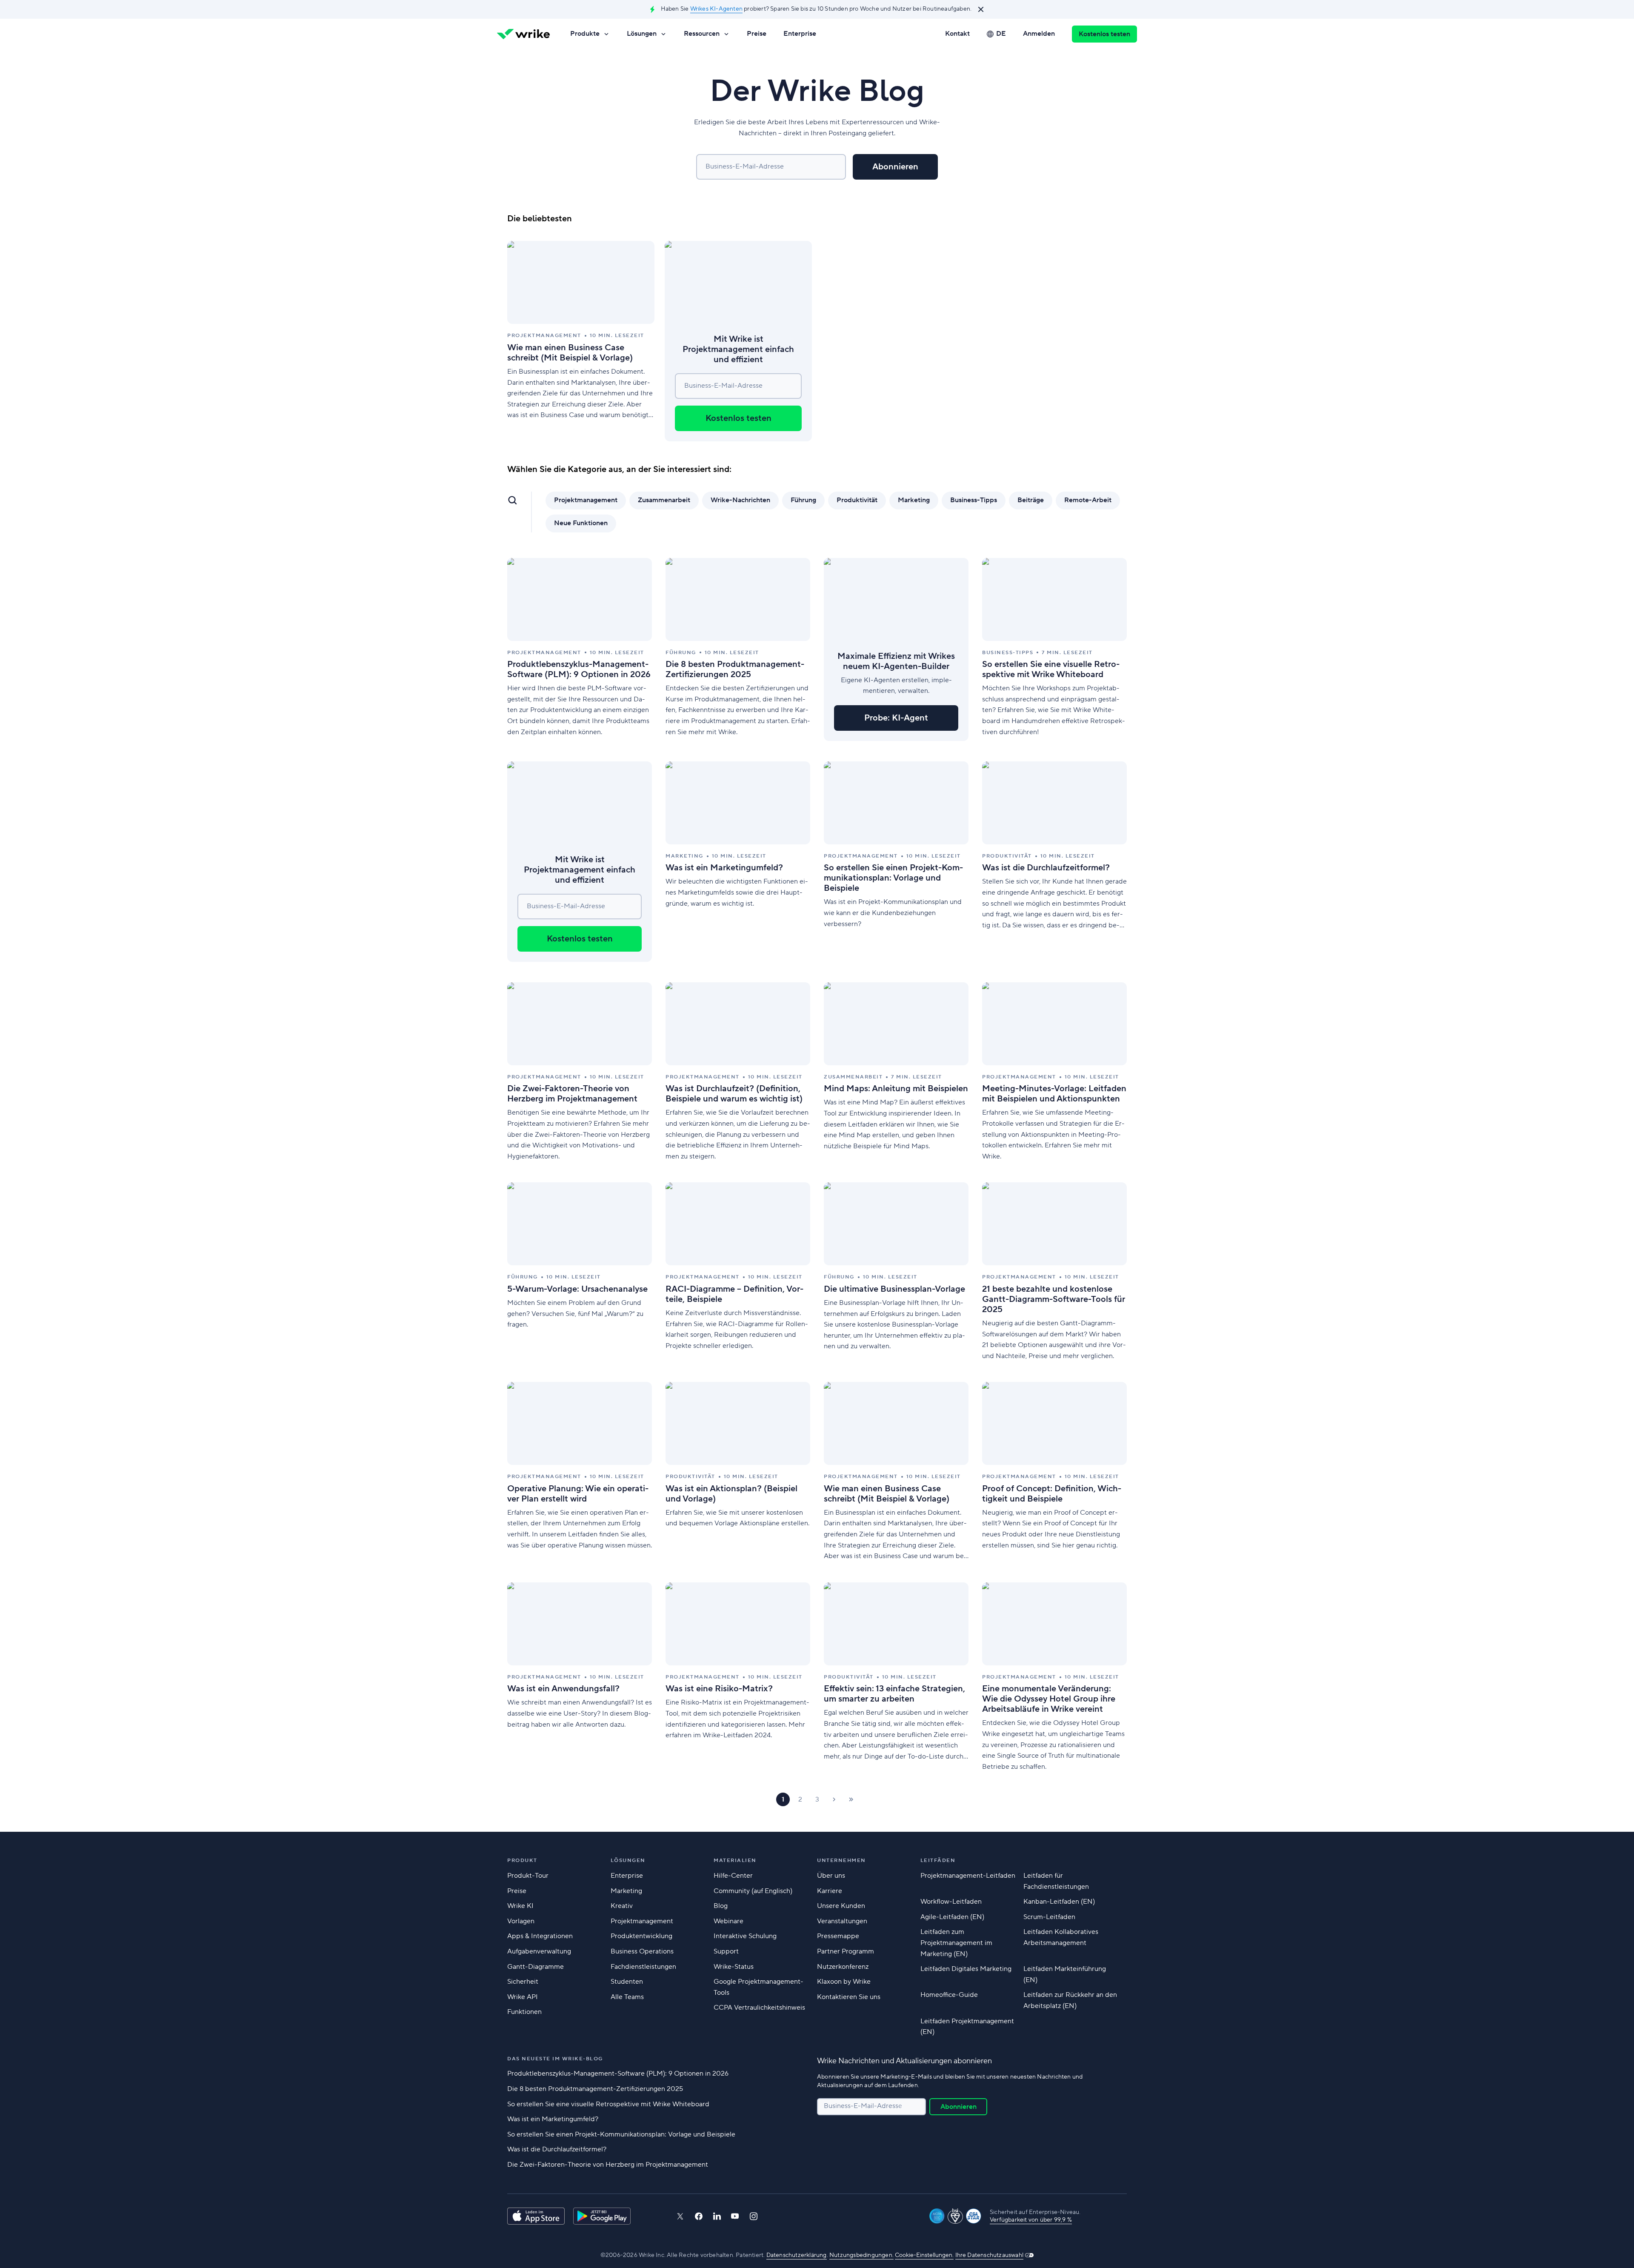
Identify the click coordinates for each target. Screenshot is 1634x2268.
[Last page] (851, 1799)
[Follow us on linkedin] (717, 2216)
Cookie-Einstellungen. (924, 2255)
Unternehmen (841, 1860)
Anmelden (1039, 34)
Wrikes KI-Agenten (716, 9)
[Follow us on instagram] (754, 2216)
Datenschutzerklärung (797, 2255)
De (1001, 34)
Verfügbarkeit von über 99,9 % (1031, 2220)
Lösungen (642, 34)
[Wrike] (523, 34)
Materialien (735, 1860)
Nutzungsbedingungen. (861, 2255)
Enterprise (800, 34)
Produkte (585, 34)
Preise (757, 34)
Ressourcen (702, 34)
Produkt (522, 1860)
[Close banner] (981, 9)
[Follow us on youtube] (735, 2216)
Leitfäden (938, 1860)
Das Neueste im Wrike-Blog (555, 2059)
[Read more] (581, 341)
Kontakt (957, 34)
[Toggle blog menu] (512, 500)
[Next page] (834, 1799)
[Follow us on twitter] (680, 2216)
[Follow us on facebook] (699, 2216)
